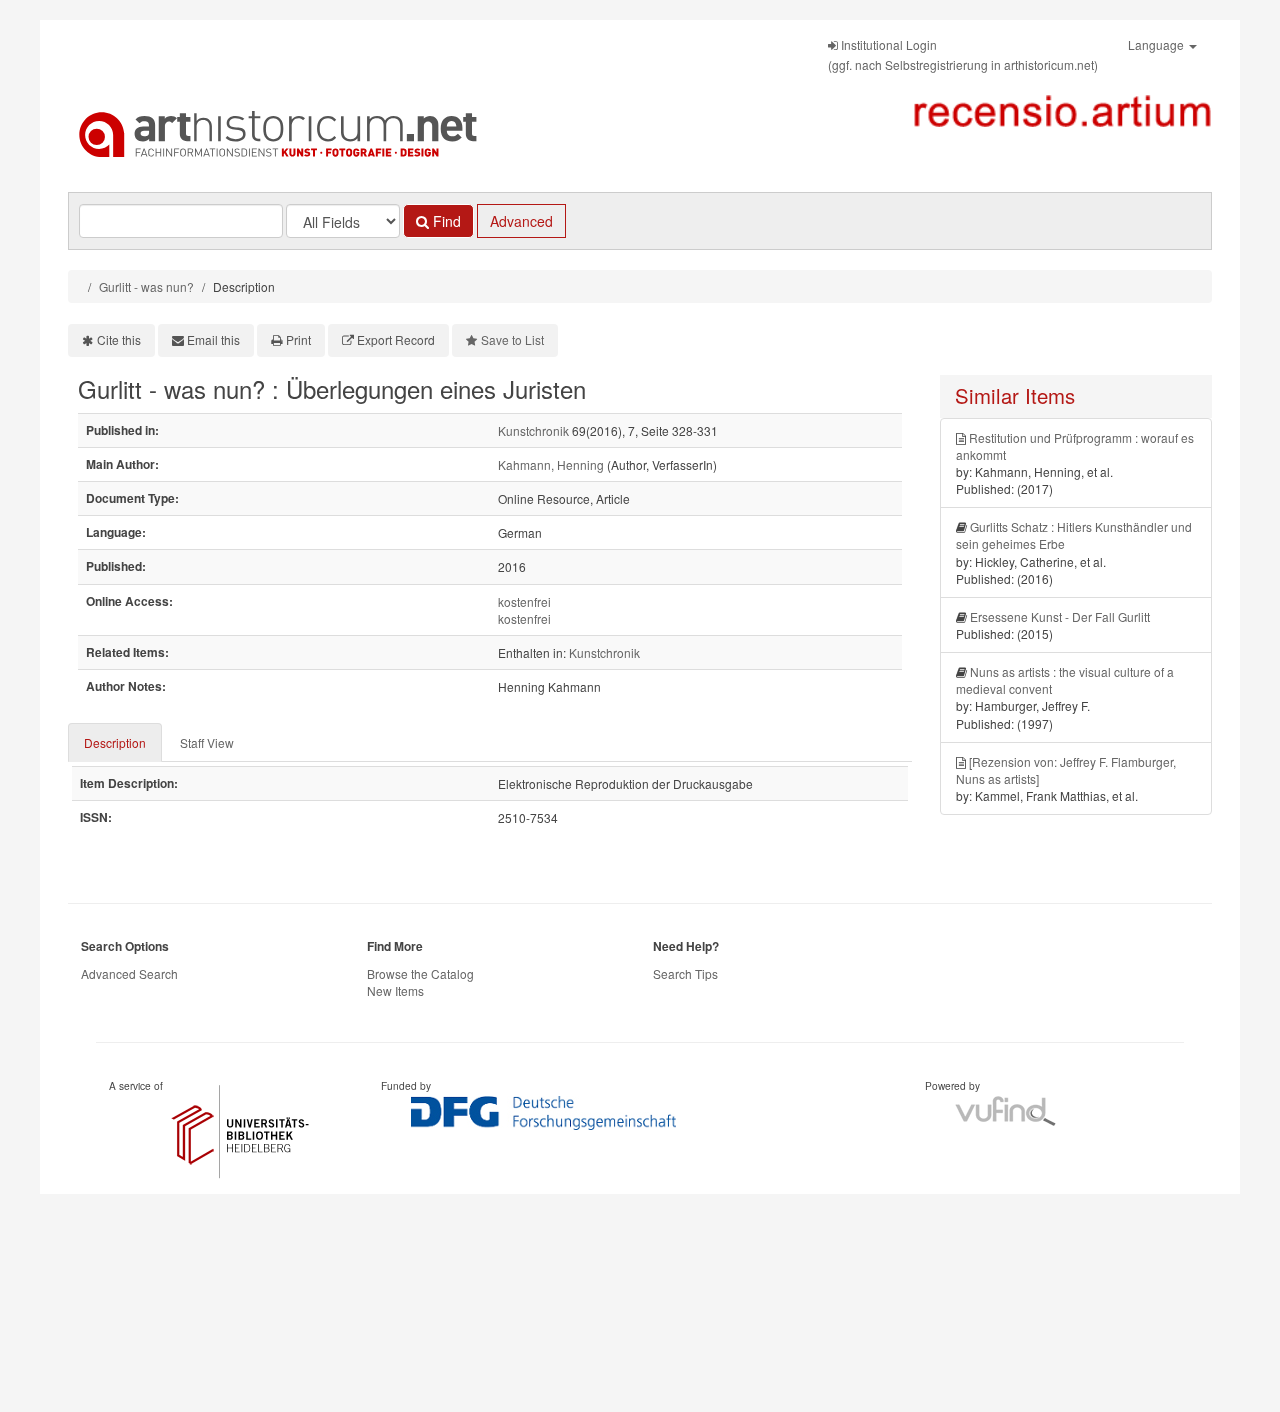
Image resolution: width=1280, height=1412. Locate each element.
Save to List (512, 339)
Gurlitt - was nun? (146, 286)
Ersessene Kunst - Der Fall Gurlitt (1060, 616)
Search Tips (685, 973)
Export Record (396, 339)
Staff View (207, 742)
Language (1157, 44)
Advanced (521, 221)
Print (298, 339)
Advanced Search (129, 973)
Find (445, 221)
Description (115, 742)
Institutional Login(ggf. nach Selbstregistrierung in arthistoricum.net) (963, 54)
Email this (213, 339)
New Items (395, 990)
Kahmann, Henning (551, 464)
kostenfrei (524, 601)
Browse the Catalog (420, 973)
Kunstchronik (533, 430)
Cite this (119, 339)
